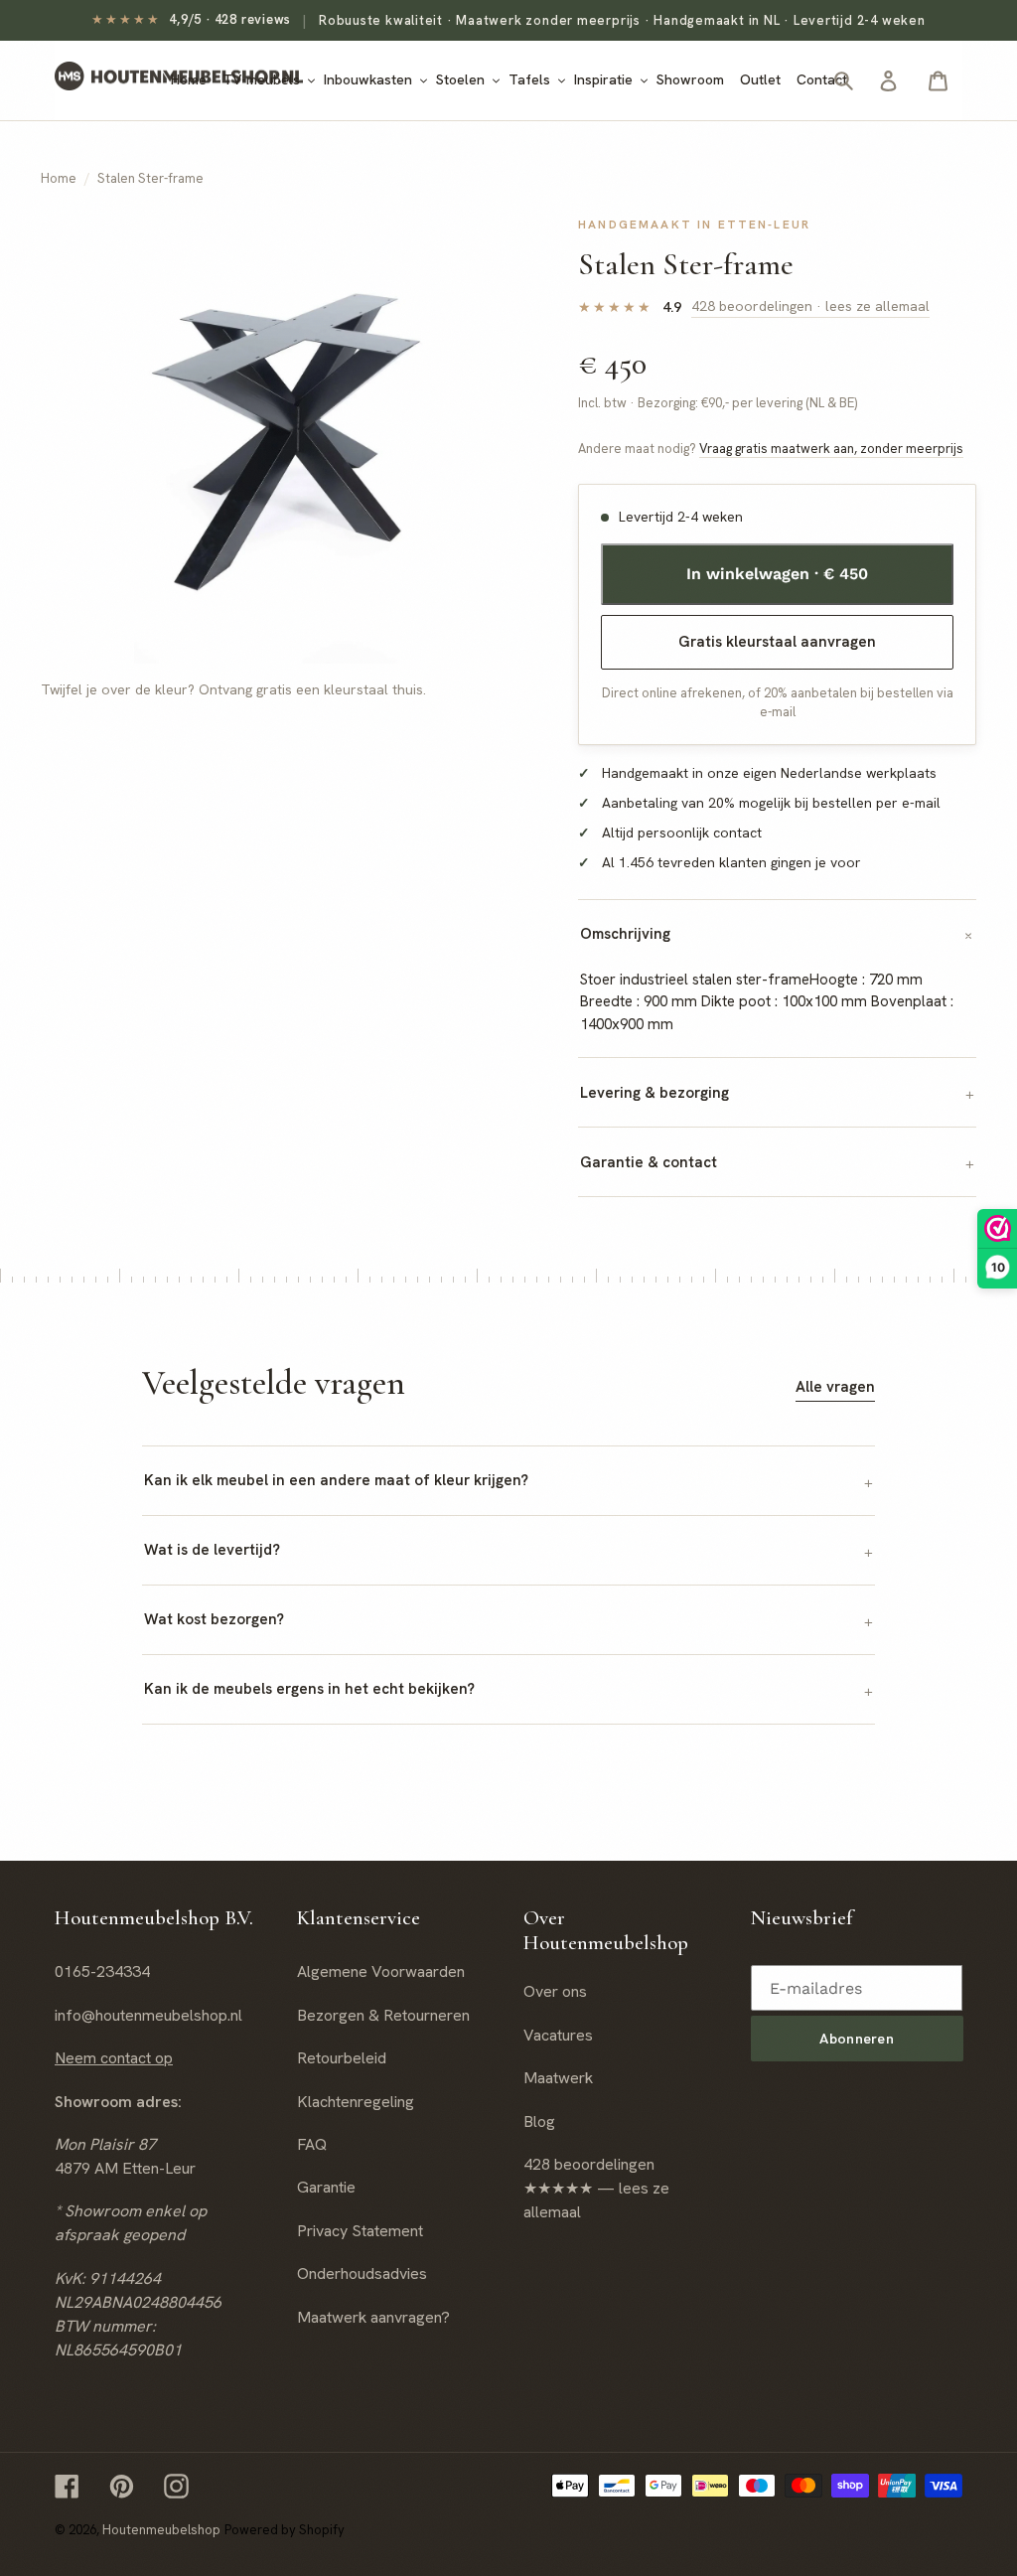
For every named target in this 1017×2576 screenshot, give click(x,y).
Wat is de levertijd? (212, 1550)
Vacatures (558, 2035)
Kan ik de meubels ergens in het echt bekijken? (309, 1689)
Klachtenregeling (356, 2102)
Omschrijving (625, 934)
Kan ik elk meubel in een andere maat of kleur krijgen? (336, 1480)
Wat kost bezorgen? (214, 1619)
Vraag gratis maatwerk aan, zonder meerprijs (831, 449)
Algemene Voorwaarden (381, 1971)
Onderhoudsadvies (362, 2273)
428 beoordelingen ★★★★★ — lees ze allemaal (596, 2188)
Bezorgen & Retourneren (383, 2015)
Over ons (555, 1991)
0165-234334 (102, 1971)
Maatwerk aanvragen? (373, 2317)
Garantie (326, 2187)
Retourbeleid (342, 2058)
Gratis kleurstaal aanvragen (777, 642)
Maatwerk (558, 2078)
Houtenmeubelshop (161, 2530)
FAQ (312, 2144)
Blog (539, 2121)
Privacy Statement (360, 2231)
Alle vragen (835, 1387)
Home (59, 178)
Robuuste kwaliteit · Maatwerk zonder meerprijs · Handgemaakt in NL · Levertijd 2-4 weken (622, 20)
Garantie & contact (649, 1162)
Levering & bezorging (654, 1093)
